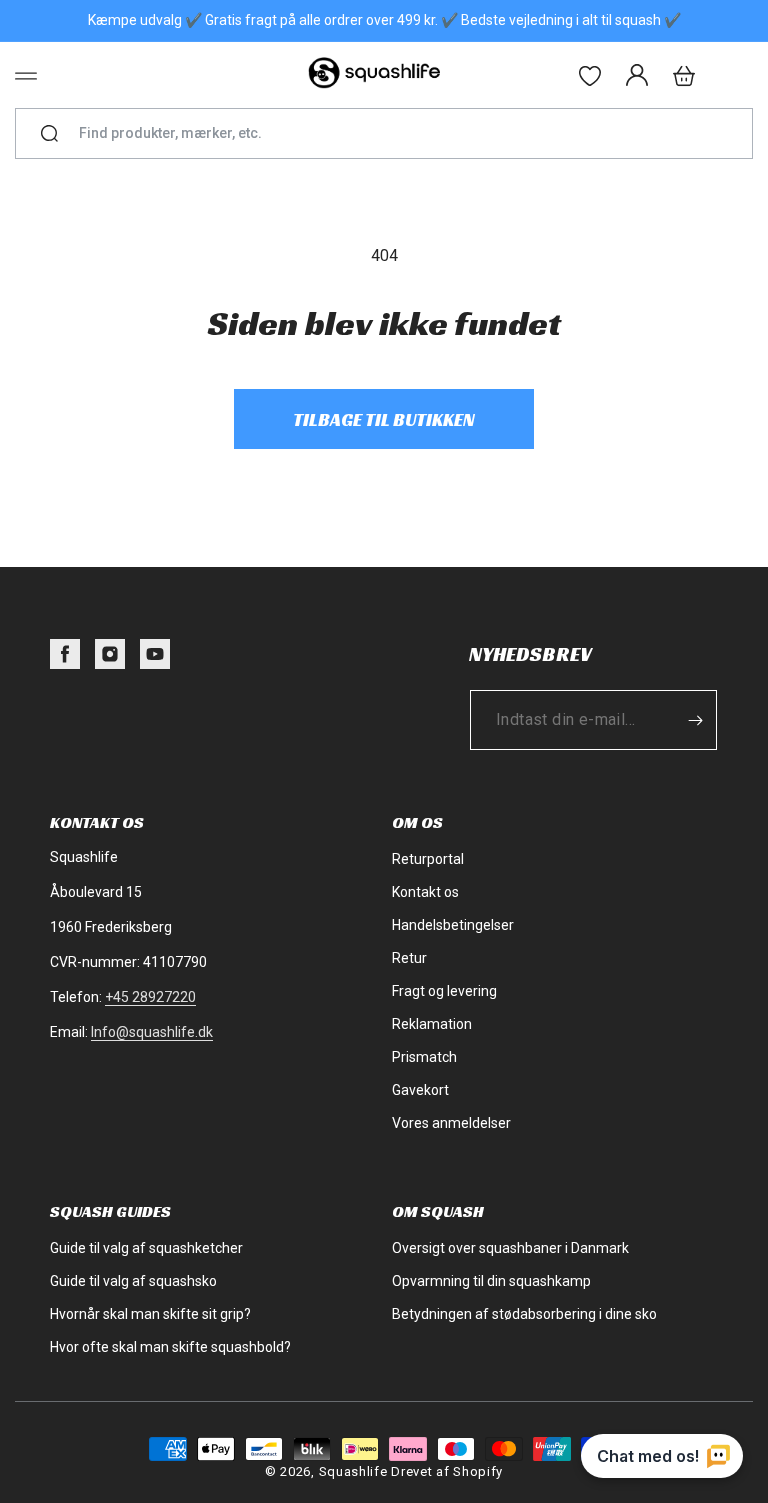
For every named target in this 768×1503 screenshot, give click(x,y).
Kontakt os (425, 892)
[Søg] (49, 134)
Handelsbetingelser (453, 925)
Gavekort (420, 1090)
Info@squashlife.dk (152, 1032)
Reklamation (432, 1024)
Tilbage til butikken (384, 419)
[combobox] (392, 133)
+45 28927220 (150, 997)
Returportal (428, 859)
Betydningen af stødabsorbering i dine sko (524, 1314)
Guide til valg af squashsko (133, 1281)
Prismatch (424, 1057)
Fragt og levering (444, 991)
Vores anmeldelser (451, 1123)
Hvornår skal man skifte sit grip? (150, 1314)
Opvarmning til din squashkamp (491, 1281)
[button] (26, 76)
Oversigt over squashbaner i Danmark (510, 1248)
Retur (409, 958)
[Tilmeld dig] (695, 720)
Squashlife (353, 1471)
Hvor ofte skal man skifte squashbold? (170, 1347)
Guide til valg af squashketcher (146, 1248)
